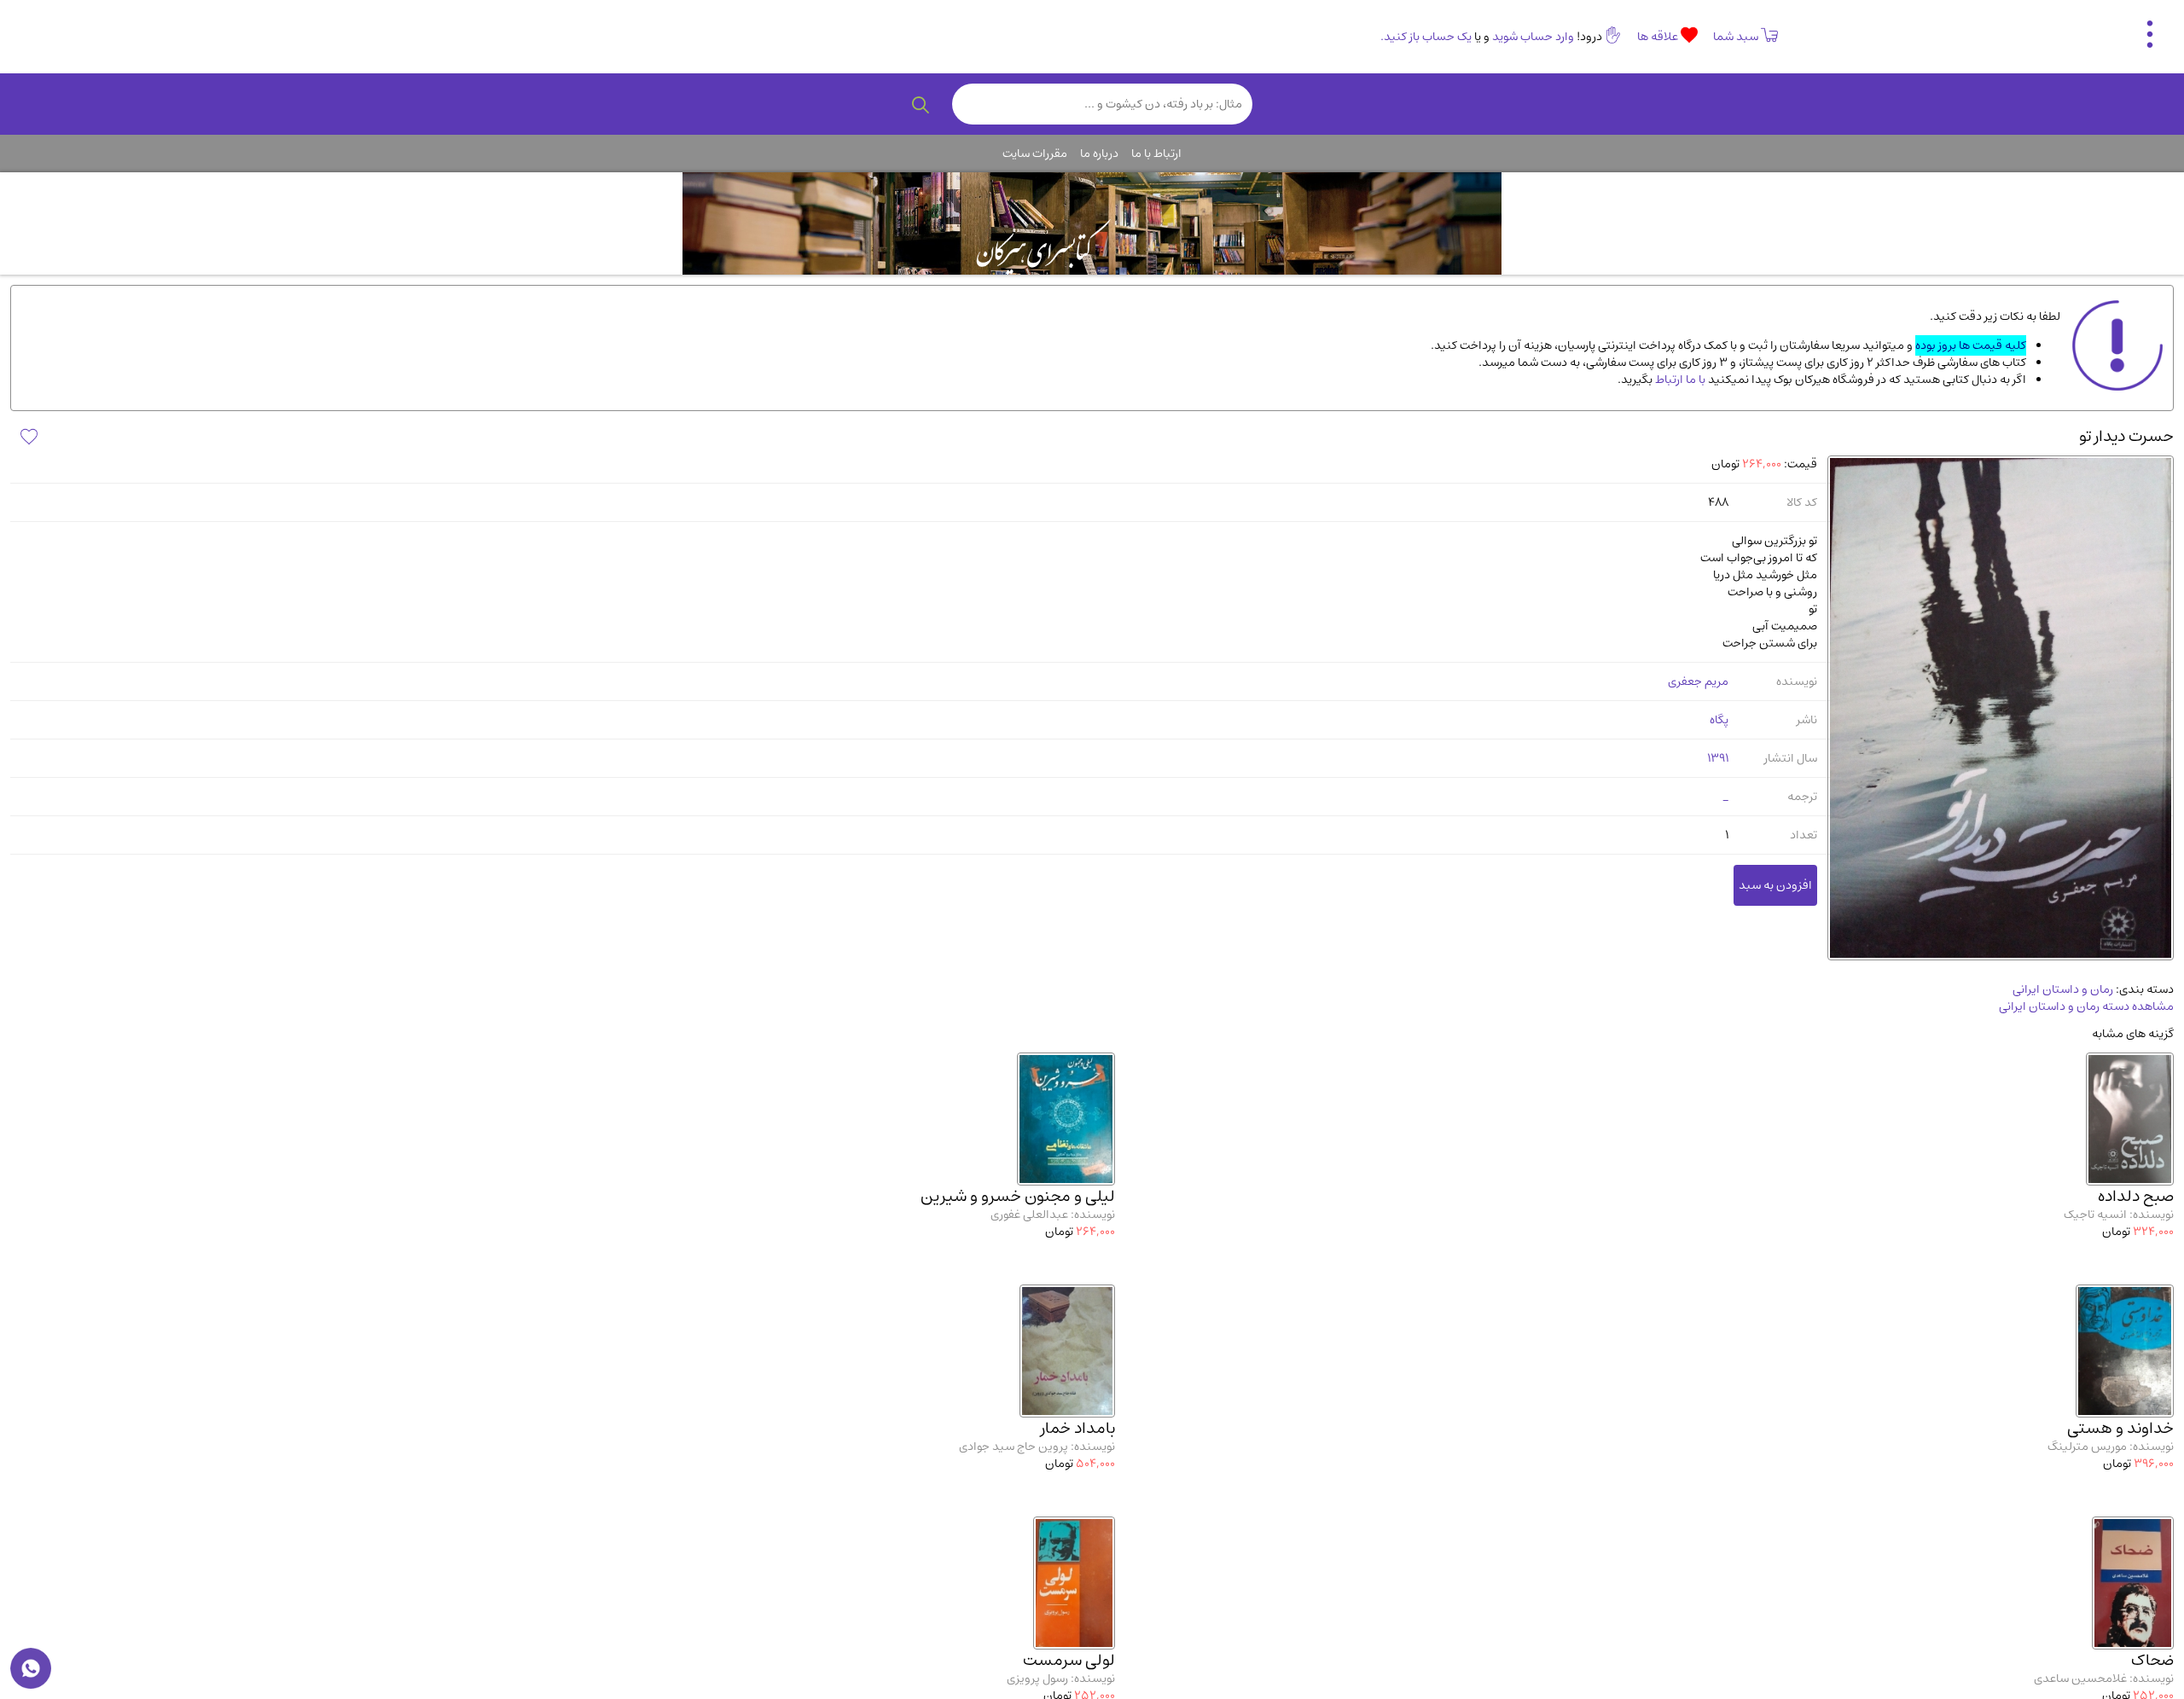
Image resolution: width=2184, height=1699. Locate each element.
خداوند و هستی (2120, 1428)
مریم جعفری (1698, 681)
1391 (1718, 758)
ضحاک (2152, 1660)
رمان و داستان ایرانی (2063, 989)
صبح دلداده (2136, 1196)
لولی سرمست (1069, 1660)
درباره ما (1099, 154)
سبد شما (1736, 37)
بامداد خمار (1078, 1428)
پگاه (1719, 720)
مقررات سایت (1035, 154)
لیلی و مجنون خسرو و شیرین (1018, 1196)
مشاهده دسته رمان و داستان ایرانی (2086, 1006)
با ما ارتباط (1679, 380)
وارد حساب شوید (1533, 37)
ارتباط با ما (1156, 154)
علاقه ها (1659, 37)
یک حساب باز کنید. (1426, 37)
